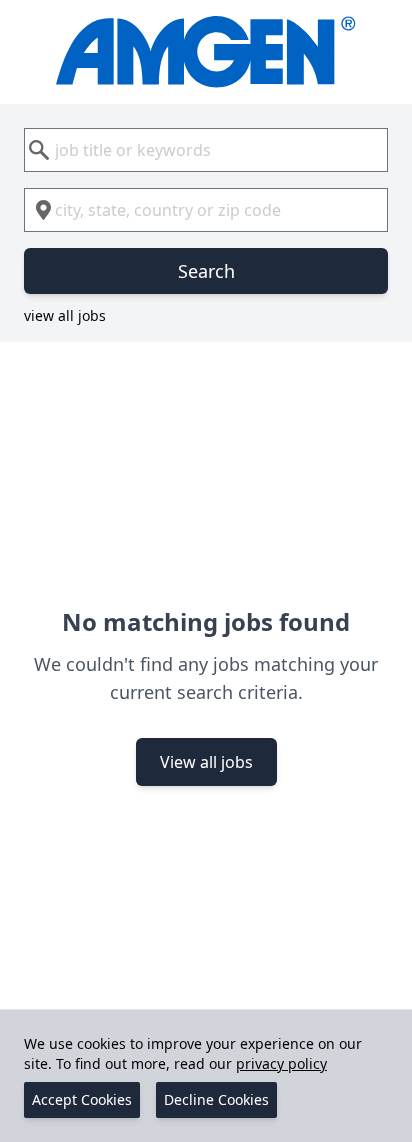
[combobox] (206, 150)
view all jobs (65, 315)
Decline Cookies (216, 1099)
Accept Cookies (82, 1099)
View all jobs (206, 762)
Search (206, 271)
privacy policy (281, 1063)
